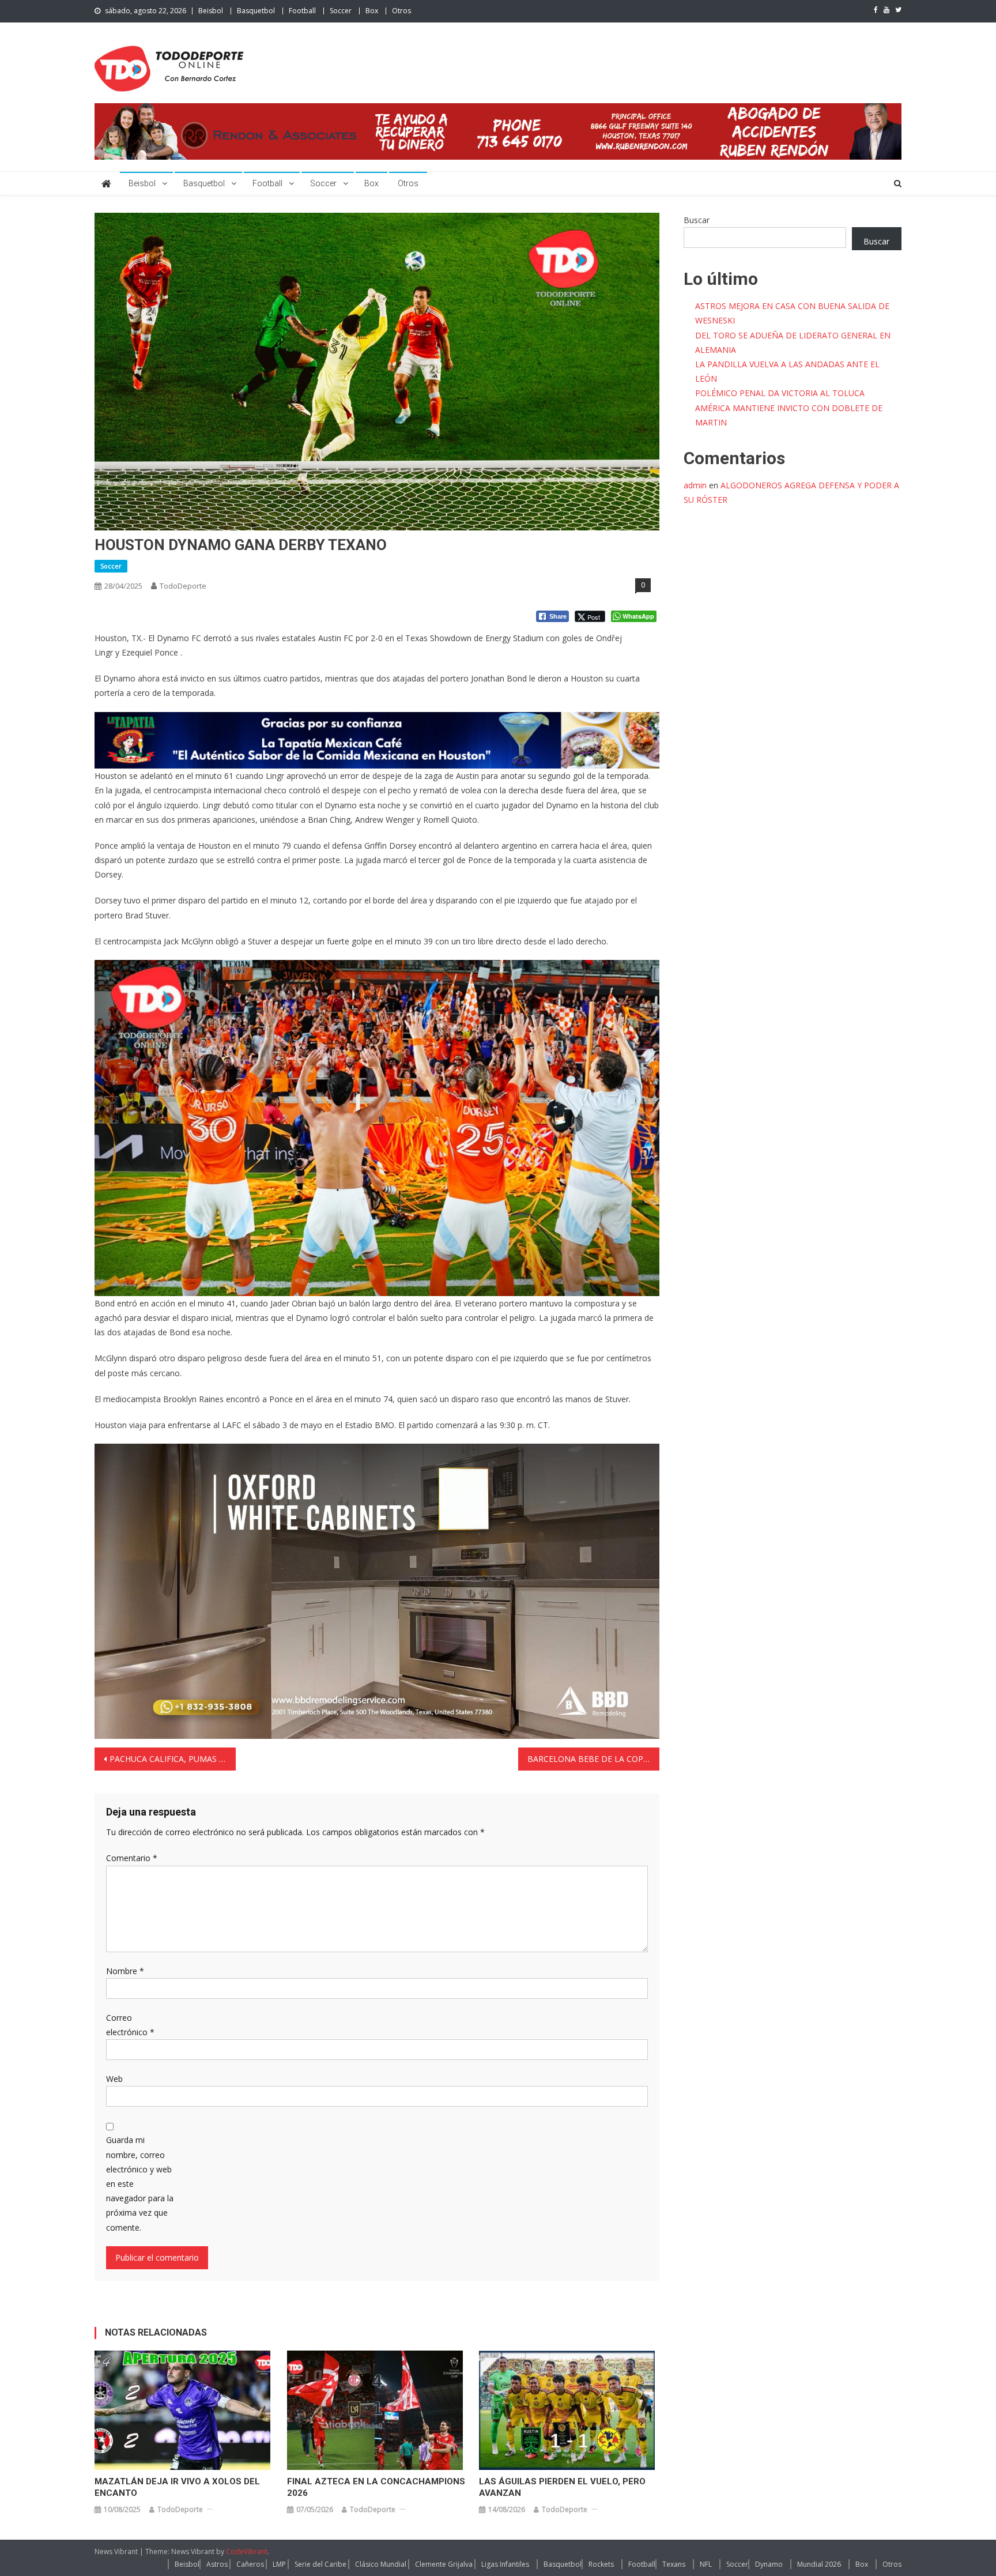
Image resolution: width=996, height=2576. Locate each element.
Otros (401, 11)
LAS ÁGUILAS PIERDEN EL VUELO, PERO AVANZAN (562, 2487)
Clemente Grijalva (444, 2564)
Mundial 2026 (819, 2564)
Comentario (132, 1858)
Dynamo (769, 2564)
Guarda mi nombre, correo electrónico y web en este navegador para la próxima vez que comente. (140, 2183)
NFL (706, 2564)
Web (114, 2079)
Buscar (697, 220)
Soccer (341, 11)
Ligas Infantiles (505, 2564)
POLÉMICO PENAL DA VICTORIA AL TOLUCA (780, 393)
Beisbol (211, 11)
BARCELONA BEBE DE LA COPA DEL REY (593, 1759)
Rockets (601, 2564)
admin (695, 485)
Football (302, 11)
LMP (279, 2564)
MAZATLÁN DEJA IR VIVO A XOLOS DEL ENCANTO (177, 2487)
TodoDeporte (183, 586)
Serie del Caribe (320, 2564)
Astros (217, 2564)
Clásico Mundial (381, 2564)
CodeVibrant (247, 2551)
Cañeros (250, 2564)
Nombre (125, 1971)
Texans (674, 2564)
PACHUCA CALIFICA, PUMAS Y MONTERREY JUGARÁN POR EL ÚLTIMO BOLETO (173, 1759)
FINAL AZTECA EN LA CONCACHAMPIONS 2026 (376, 2487)
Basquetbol (256, 11)
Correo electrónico (130, 2025)
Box (372, 11)
